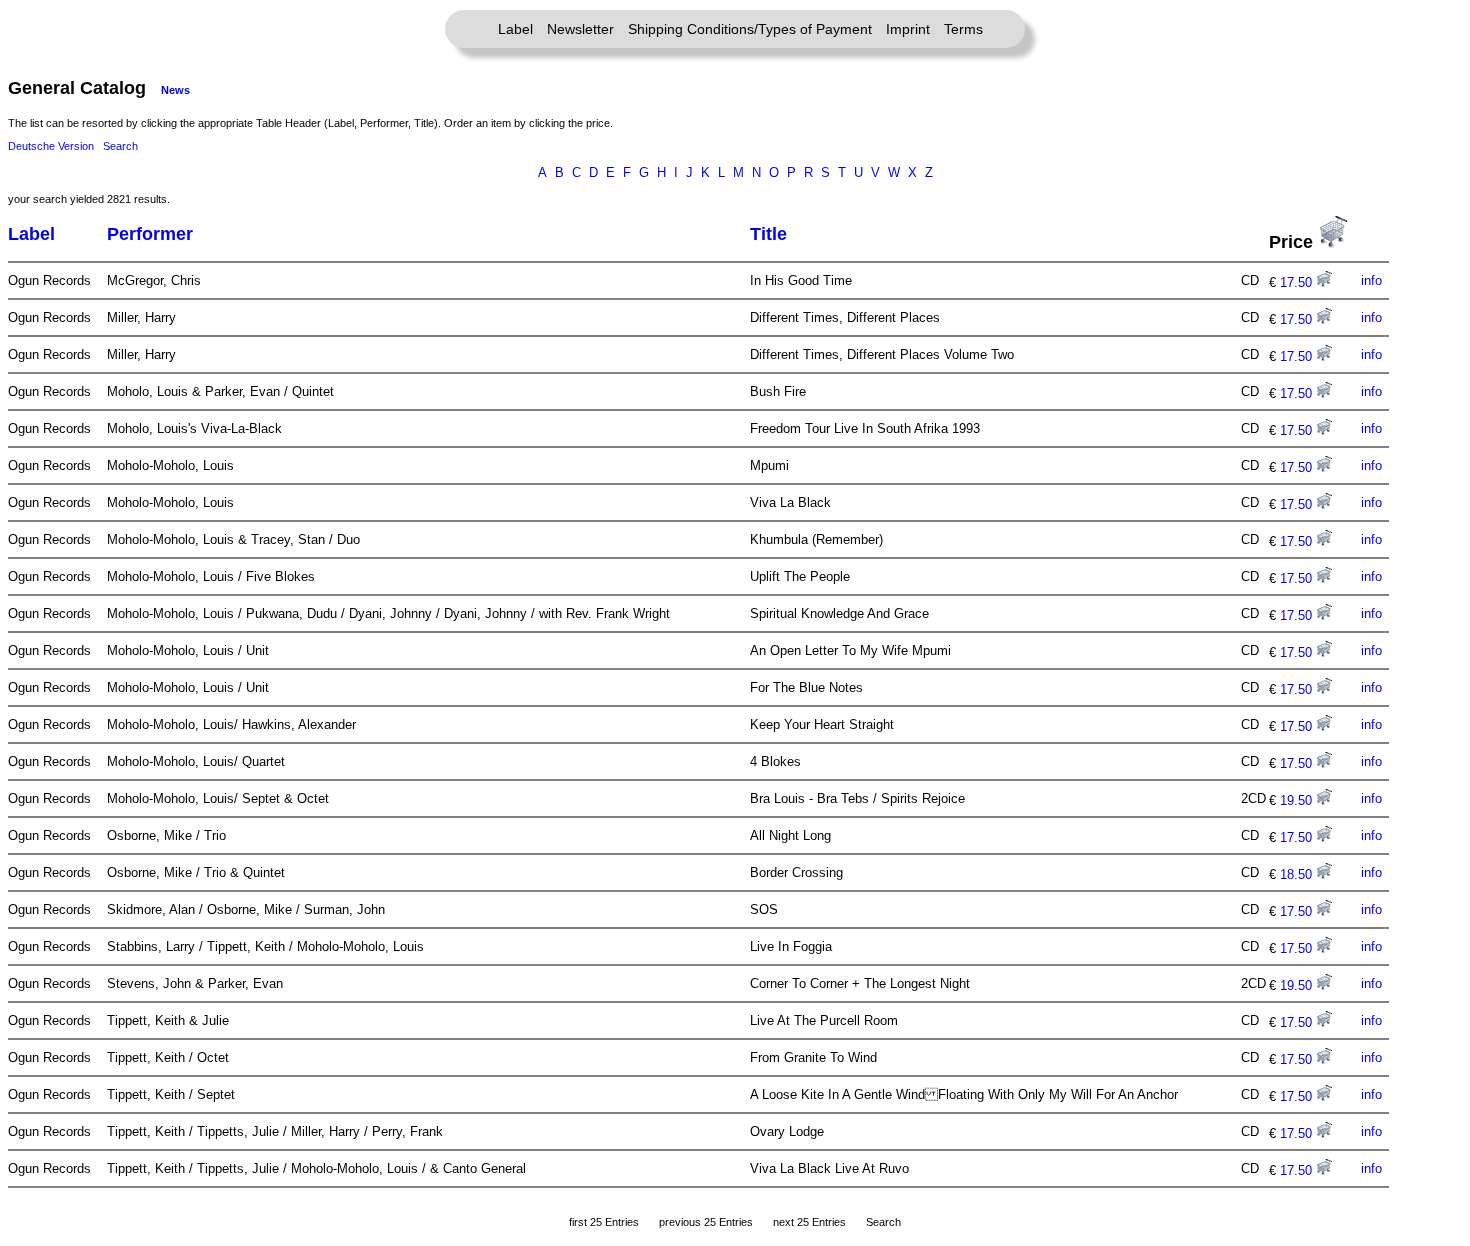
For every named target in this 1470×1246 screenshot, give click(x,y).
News (175, 90)
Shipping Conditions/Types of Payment (750, 29)
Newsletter (580, 29)
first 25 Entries (604, 1222)
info (1371, 280)
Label (515, 29)
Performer (150, 234)
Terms (963, 29)
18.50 (1298, 874)
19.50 (1298, 800)
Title (768, 234)
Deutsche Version (51, 146)
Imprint (908, 29)
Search (120, 146)
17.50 (1298, 282)
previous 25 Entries (706, 1222)
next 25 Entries (809, 1222)
